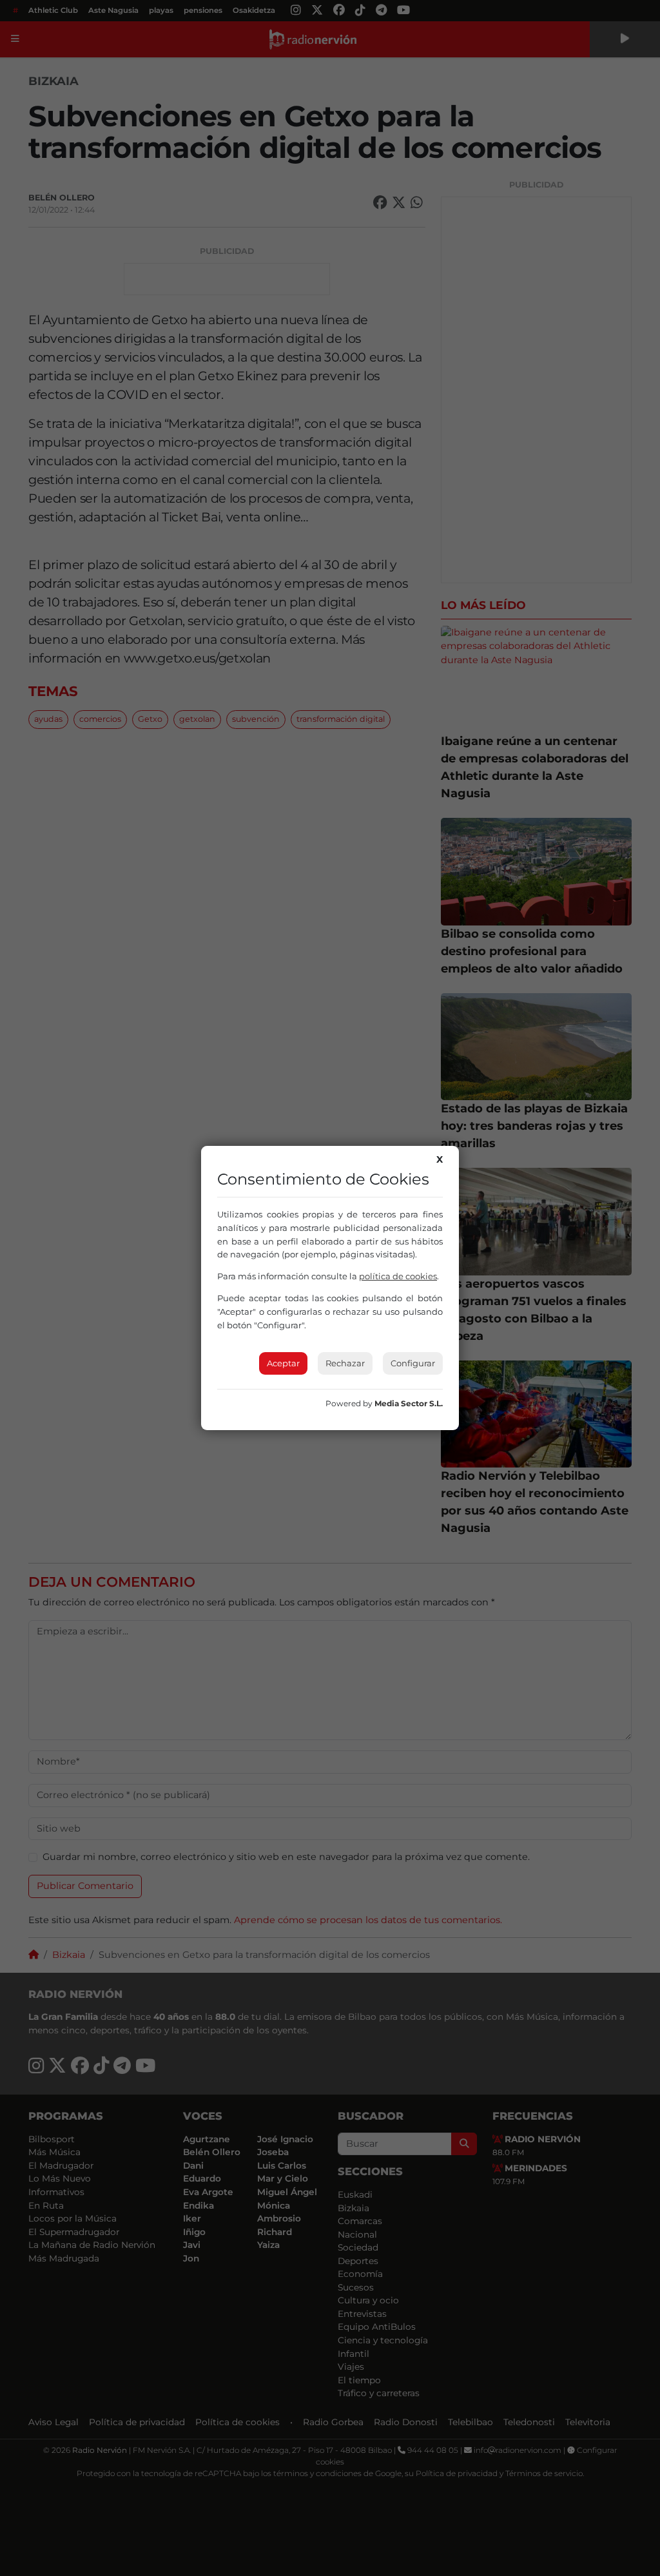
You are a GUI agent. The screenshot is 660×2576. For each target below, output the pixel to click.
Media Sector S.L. (409, 1403)
